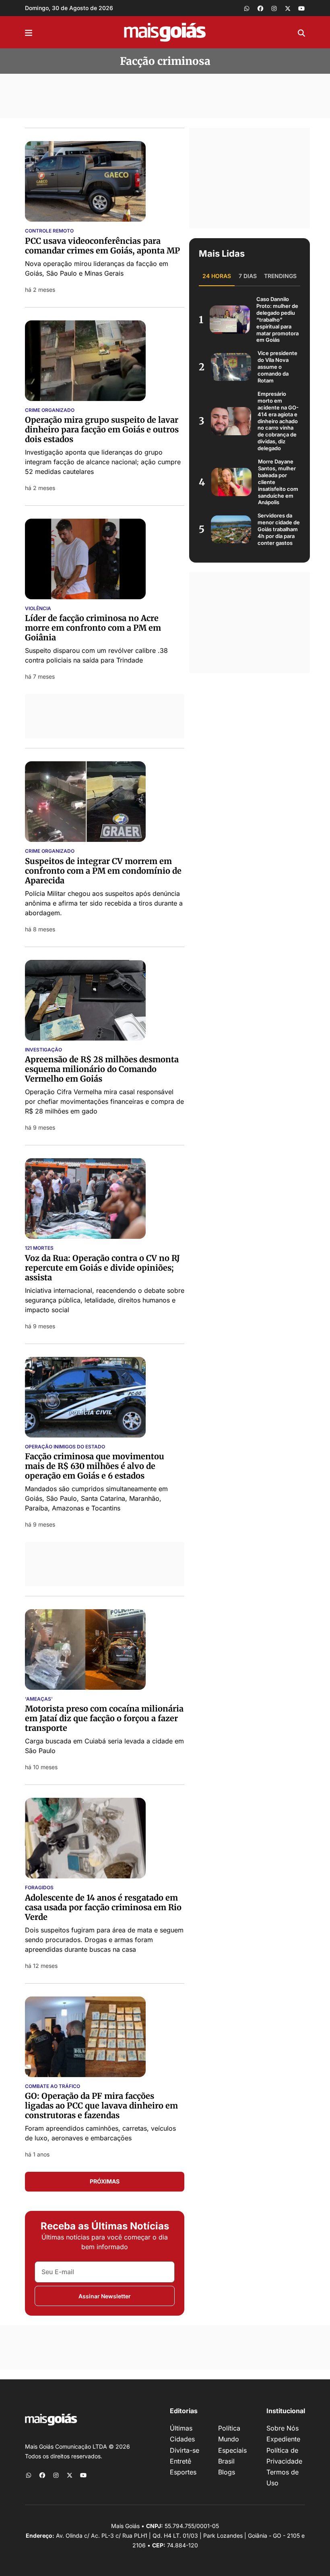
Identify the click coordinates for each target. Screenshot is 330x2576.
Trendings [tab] (280, 276)
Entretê (180, 2461)
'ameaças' (39, 1699)
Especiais (232, 2450)
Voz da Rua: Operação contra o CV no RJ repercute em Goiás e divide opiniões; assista (102, 1268)
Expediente (283, 2439)
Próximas (105, 2181)
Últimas (181, 2428)
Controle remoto (49, 231)
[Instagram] (274, 8)
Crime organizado (50, 851)
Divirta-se (185, 2450)
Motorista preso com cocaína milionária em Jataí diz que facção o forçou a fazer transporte (104, 1718)
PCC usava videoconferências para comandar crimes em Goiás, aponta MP (102, 246)
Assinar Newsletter (105, 2296)
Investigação (43, 1050)
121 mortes (39, 1248)
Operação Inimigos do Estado (65, 1447)
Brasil (226, 2461)
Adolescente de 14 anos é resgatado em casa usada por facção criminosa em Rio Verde (103, 1907)
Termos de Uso (283, 2477)
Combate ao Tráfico (53, 2086)
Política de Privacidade (284, 2456)
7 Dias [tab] (248, 276)
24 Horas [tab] (217, 276)
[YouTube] (301, 8)
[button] (29, 32)
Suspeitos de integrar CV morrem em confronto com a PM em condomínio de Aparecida (103, 871)
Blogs (227, 2472)
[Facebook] (260, 8)
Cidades (182, 2439)
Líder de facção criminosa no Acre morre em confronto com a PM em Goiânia (93, 628)
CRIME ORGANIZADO (50, 410)
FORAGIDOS (39, 1888)
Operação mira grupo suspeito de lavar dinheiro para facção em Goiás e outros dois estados (102, 429)
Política (229, 2428)
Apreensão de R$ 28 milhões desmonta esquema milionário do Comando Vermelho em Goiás (102, 1069)
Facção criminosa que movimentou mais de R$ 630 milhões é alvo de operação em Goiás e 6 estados (95, 1466)
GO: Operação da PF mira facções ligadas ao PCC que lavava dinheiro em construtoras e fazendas (101, 2105)
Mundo (229, 2439)
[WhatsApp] (247, 8)
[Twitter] (288, 8)
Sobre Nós (283, 2428)
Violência (38, 609)
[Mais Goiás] (165, 32)
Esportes (183, 2472)
